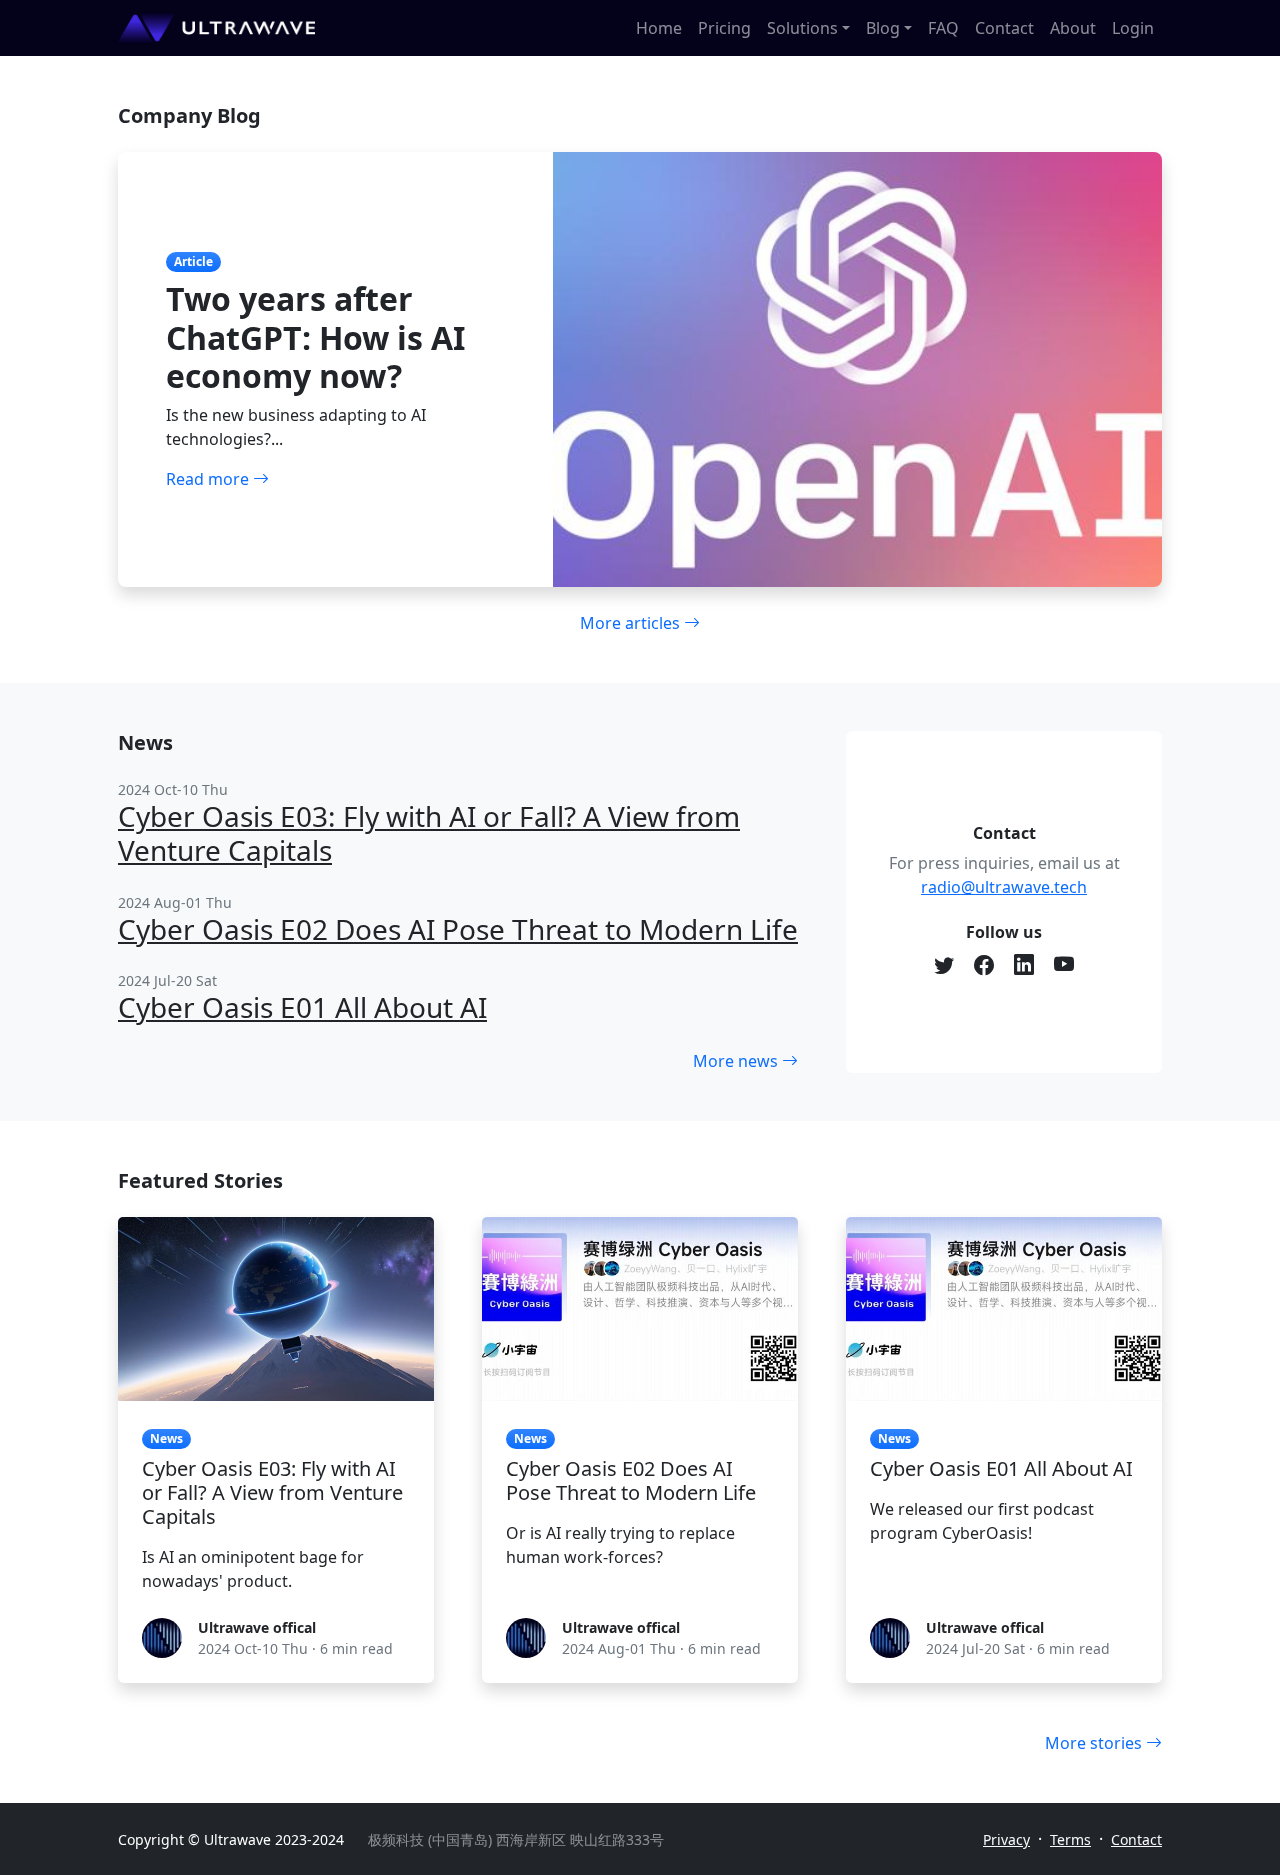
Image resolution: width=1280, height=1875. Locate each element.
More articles (632, 623)
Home (659, 28)
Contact (1004, 28)
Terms (1070, 1839)
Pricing (724, 28)
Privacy (1006, 1839)
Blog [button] (883, 28)
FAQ (943, 28)
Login (1133, 28)
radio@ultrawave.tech (1004, 887)
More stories (1095, 1743)
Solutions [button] (802, 28)
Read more (209, 479)
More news (737, 1061)
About (1073, 28)
